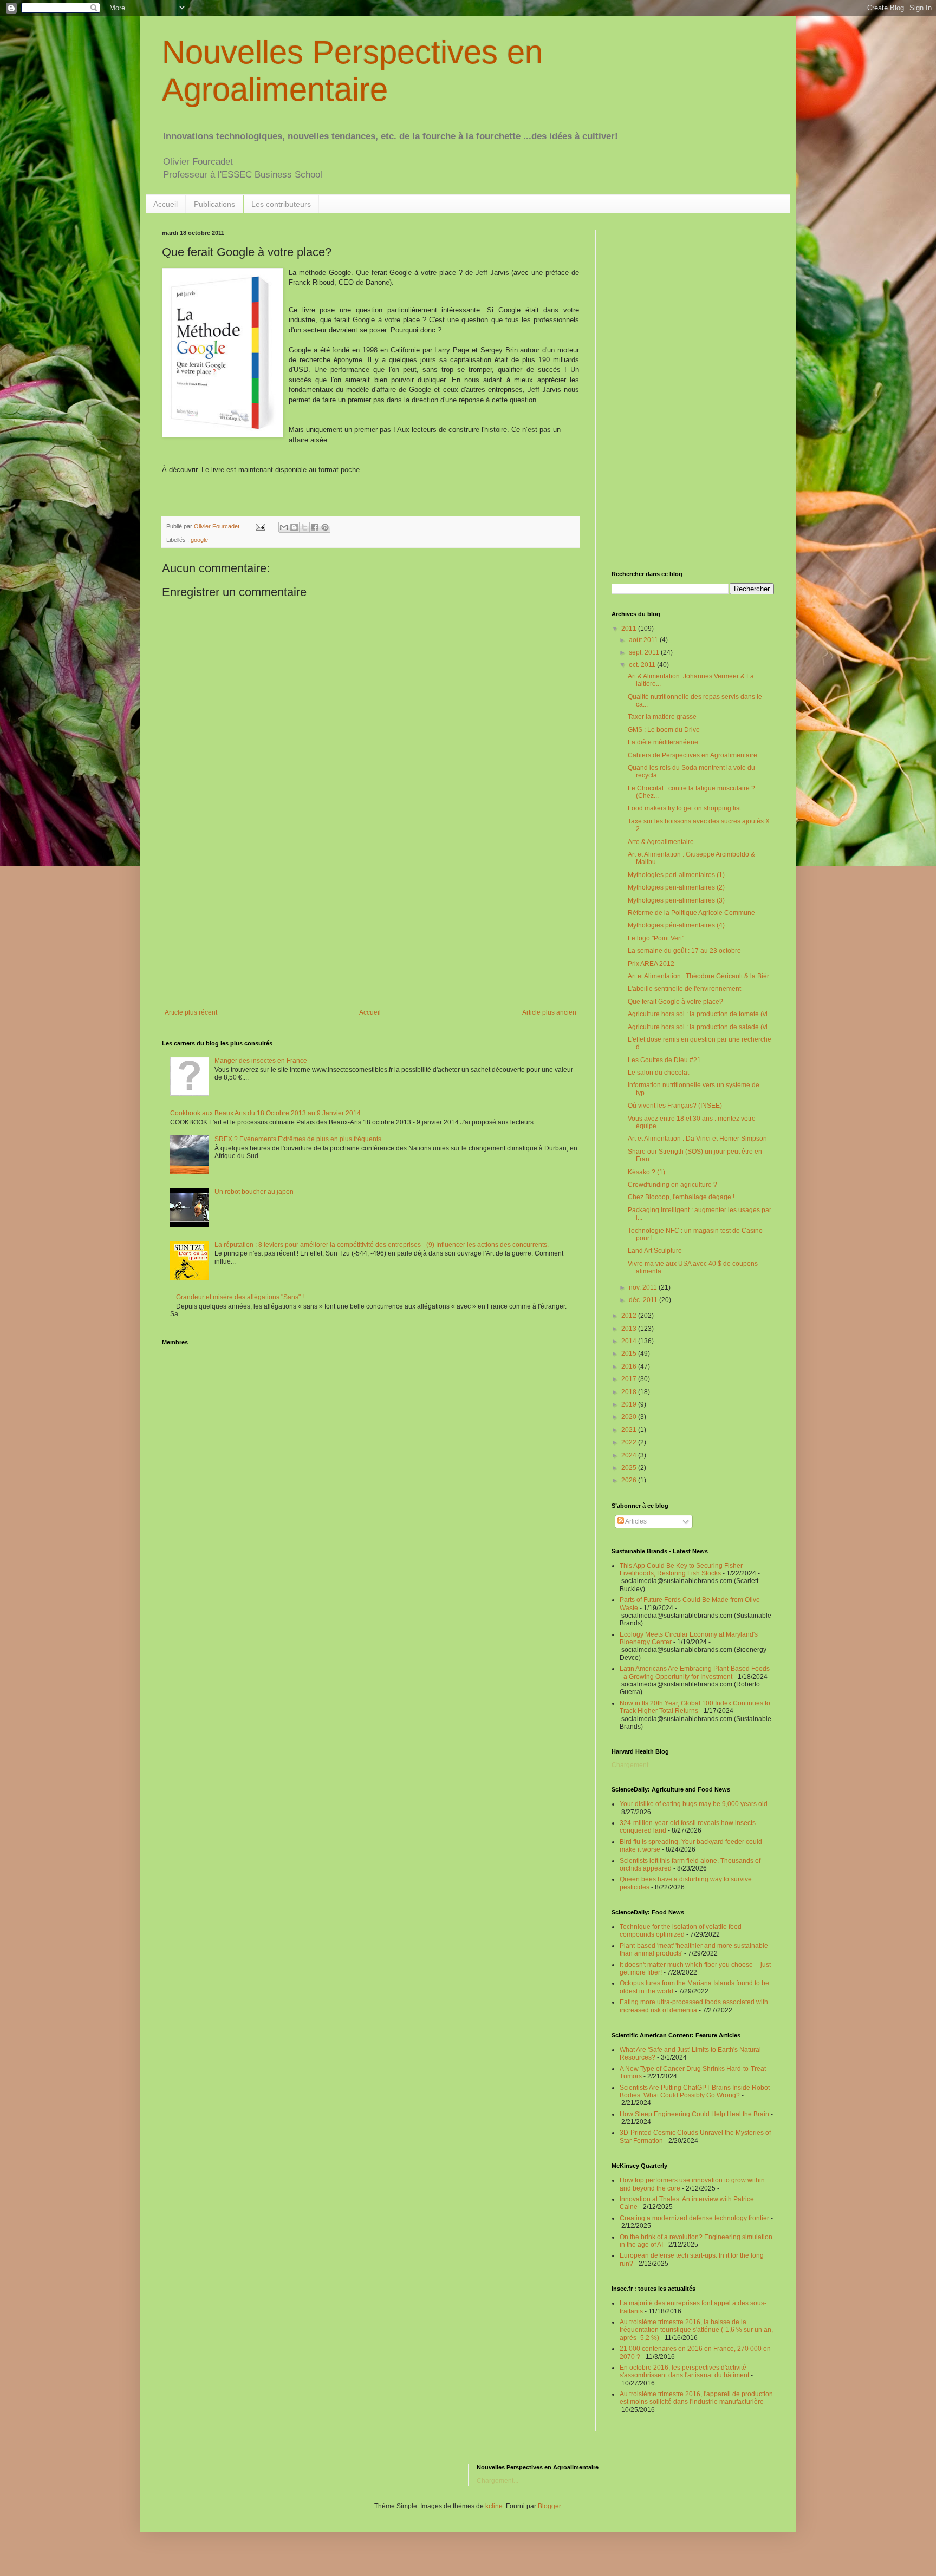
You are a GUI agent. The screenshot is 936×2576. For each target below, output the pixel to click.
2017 (630, 1379)
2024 (630, 1455)
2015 (630, 1354)
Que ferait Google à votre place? (675, 1002)
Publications (214, 204)
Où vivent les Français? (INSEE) (675, 1106)
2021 (630, 1430)
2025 (630, 1468)
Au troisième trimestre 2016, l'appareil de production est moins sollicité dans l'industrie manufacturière (696, 2398)
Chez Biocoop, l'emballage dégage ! (681, 1197)
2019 (630, 1404)
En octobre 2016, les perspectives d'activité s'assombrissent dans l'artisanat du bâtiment (684, 2371)
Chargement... (632, 1765)
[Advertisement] (370, 919)
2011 (630, 629)
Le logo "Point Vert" (656, 938)
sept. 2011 (645, 652)
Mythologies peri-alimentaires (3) (676, 900)
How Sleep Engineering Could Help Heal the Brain (694, 2114)
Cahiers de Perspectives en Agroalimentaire (693, 755)
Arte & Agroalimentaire (661, 842)
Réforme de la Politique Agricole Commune (691, 913)
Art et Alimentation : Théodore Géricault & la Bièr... (701, 976)
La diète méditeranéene (663, 742)
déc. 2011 (644, 1300)
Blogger (549, 2506)
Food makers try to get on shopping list (684, 808)
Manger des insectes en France (261, 1061)
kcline (494, 2506)
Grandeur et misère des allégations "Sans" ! (240, 1297)
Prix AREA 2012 (651, 964)
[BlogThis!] (294, 527)
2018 (630, 1392)
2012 (630, 1316)
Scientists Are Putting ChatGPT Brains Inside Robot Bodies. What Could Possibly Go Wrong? (695, 2091)
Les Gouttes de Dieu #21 (664, 1060)
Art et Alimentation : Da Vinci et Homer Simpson (697, 1139)
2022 (630, 1442)
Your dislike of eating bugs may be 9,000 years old (694, 1804)
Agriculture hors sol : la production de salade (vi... (700, 1027)
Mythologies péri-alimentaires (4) (676, 925)
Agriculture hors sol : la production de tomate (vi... (700, 1014)
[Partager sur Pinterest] (325, 527)
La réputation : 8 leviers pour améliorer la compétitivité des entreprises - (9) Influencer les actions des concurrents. (382, 1245)
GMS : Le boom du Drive (664, 730)
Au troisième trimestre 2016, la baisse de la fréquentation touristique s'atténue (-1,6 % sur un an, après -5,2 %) (696, 2330)
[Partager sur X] (304, 527)
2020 (630, 1417)
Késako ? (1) (646, 1172)
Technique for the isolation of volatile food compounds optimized (681, 1931)
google (199, 540)
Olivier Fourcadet (217, 526)
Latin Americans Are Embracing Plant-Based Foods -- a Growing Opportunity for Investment (697, 1672)
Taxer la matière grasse (662, 717)
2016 (630, 1367)
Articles (635, 1521)
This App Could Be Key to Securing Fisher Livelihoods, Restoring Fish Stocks (681, 1570)
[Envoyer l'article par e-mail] (260, 526)
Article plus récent (191, 1012)
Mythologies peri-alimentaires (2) (676, 887)
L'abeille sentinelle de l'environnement (684, 989)
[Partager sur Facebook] (315, 527)
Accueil (165, 204)
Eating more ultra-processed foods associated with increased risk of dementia (694, 2006)
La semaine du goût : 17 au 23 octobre (684, 951)
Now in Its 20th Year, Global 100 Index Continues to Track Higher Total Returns (695, 1707)
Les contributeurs (281, 204)
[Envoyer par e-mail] (284, 527)
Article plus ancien (549, 1012)
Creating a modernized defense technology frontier (694, 2218)
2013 (630, 1329)
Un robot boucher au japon (254, 1192)
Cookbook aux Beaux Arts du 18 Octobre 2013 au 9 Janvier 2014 (265, 1113)
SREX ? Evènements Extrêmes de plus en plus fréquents (298, 1139)
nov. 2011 (644, 1287)
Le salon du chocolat (658, 1073)
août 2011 (644, 640)
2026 (630, 1480)
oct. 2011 (643, 665)
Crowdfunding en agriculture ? (672, 1185)
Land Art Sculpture (655, 1251)
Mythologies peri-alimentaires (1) (676, 875)
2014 (630, 1341)
